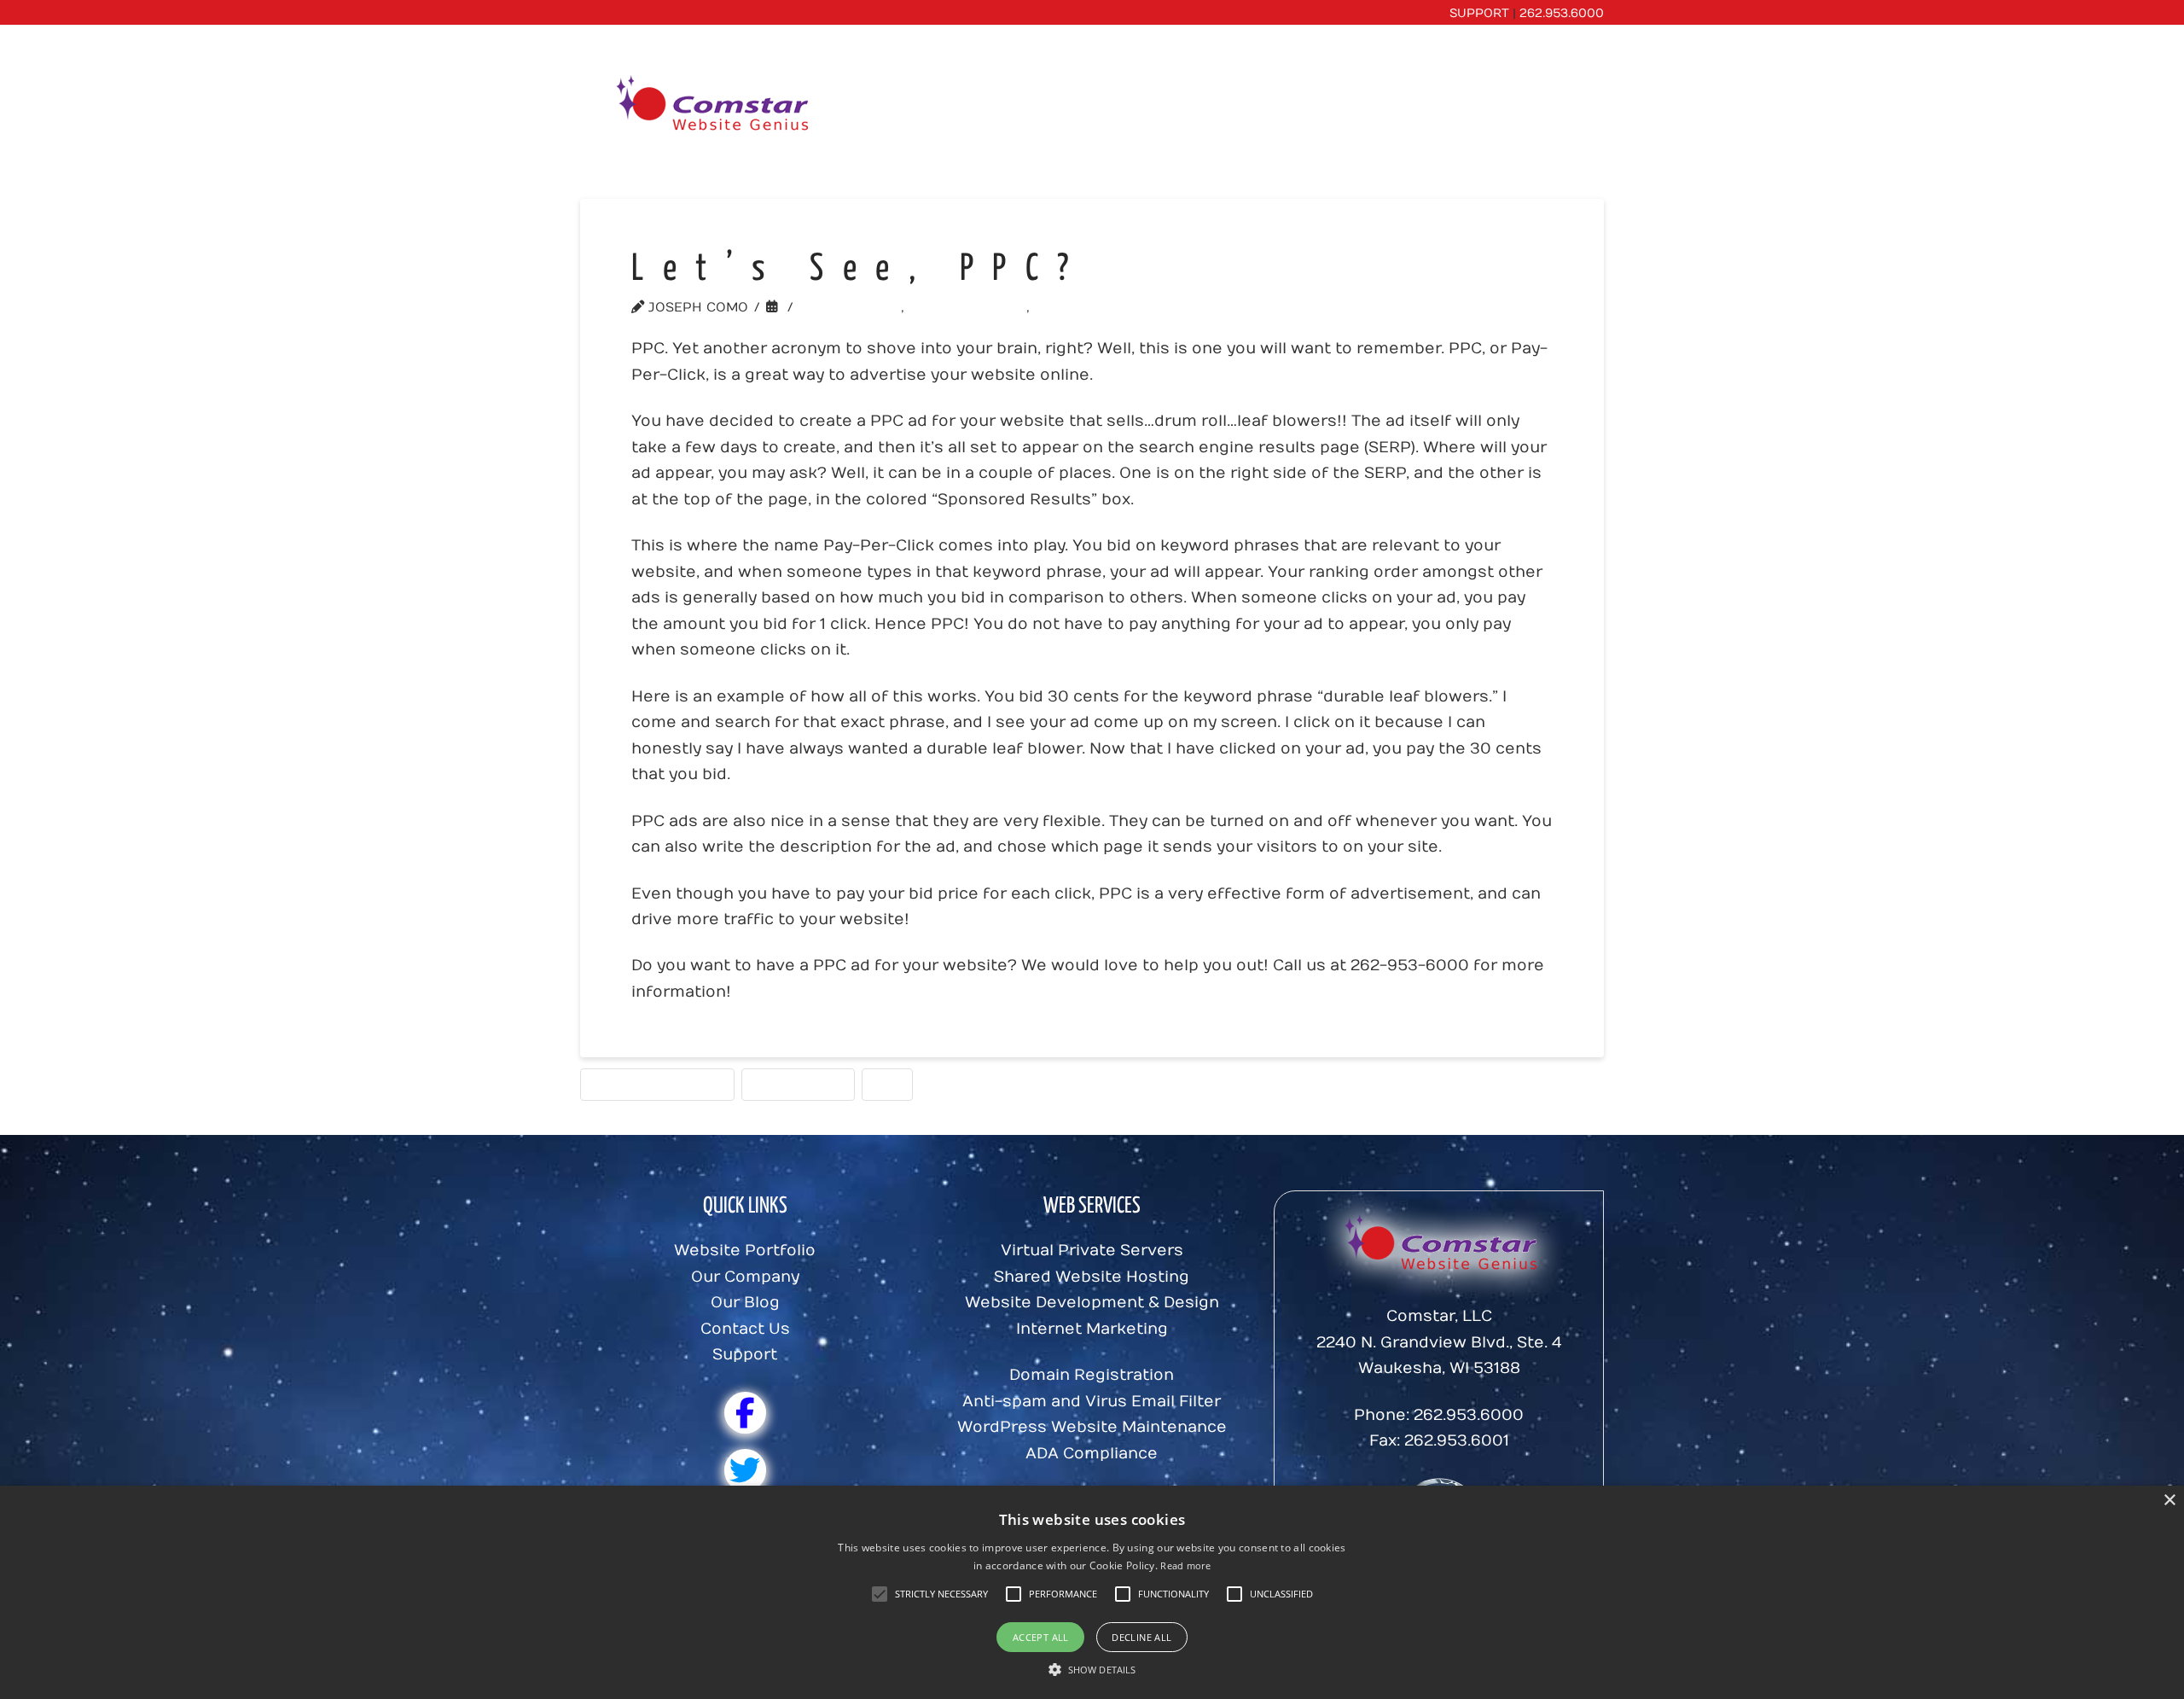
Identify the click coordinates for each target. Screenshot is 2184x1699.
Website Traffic (1104, 307)
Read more (1185, 1565)
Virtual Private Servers (1092, 1251)
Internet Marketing (1092, 1329)
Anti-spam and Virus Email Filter (1092, 1402)
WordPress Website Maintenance (1092, 1427)
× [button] (2169, 1501)
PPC (887, 1084)
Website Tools (973, 307)
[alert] (1092, 1592)
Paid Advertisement (657, 1084)
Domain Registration (1092, 1375)
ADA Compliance (1092, 1454)
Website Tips (855, 307)
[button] (941, 1594)
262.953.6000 (1562, 13)
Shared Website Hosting (1092, 1277)
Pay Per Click (798, 1084)
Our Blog (745, 1303)
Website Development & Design (1092, 1303)
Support (745, 1355)
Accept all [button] (1041, 1637)
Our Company (745, 1277)
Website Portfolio (745, 1251)
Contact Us (745, 1329)
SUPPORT (1479, 13)
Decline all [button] (1141, 1637)
